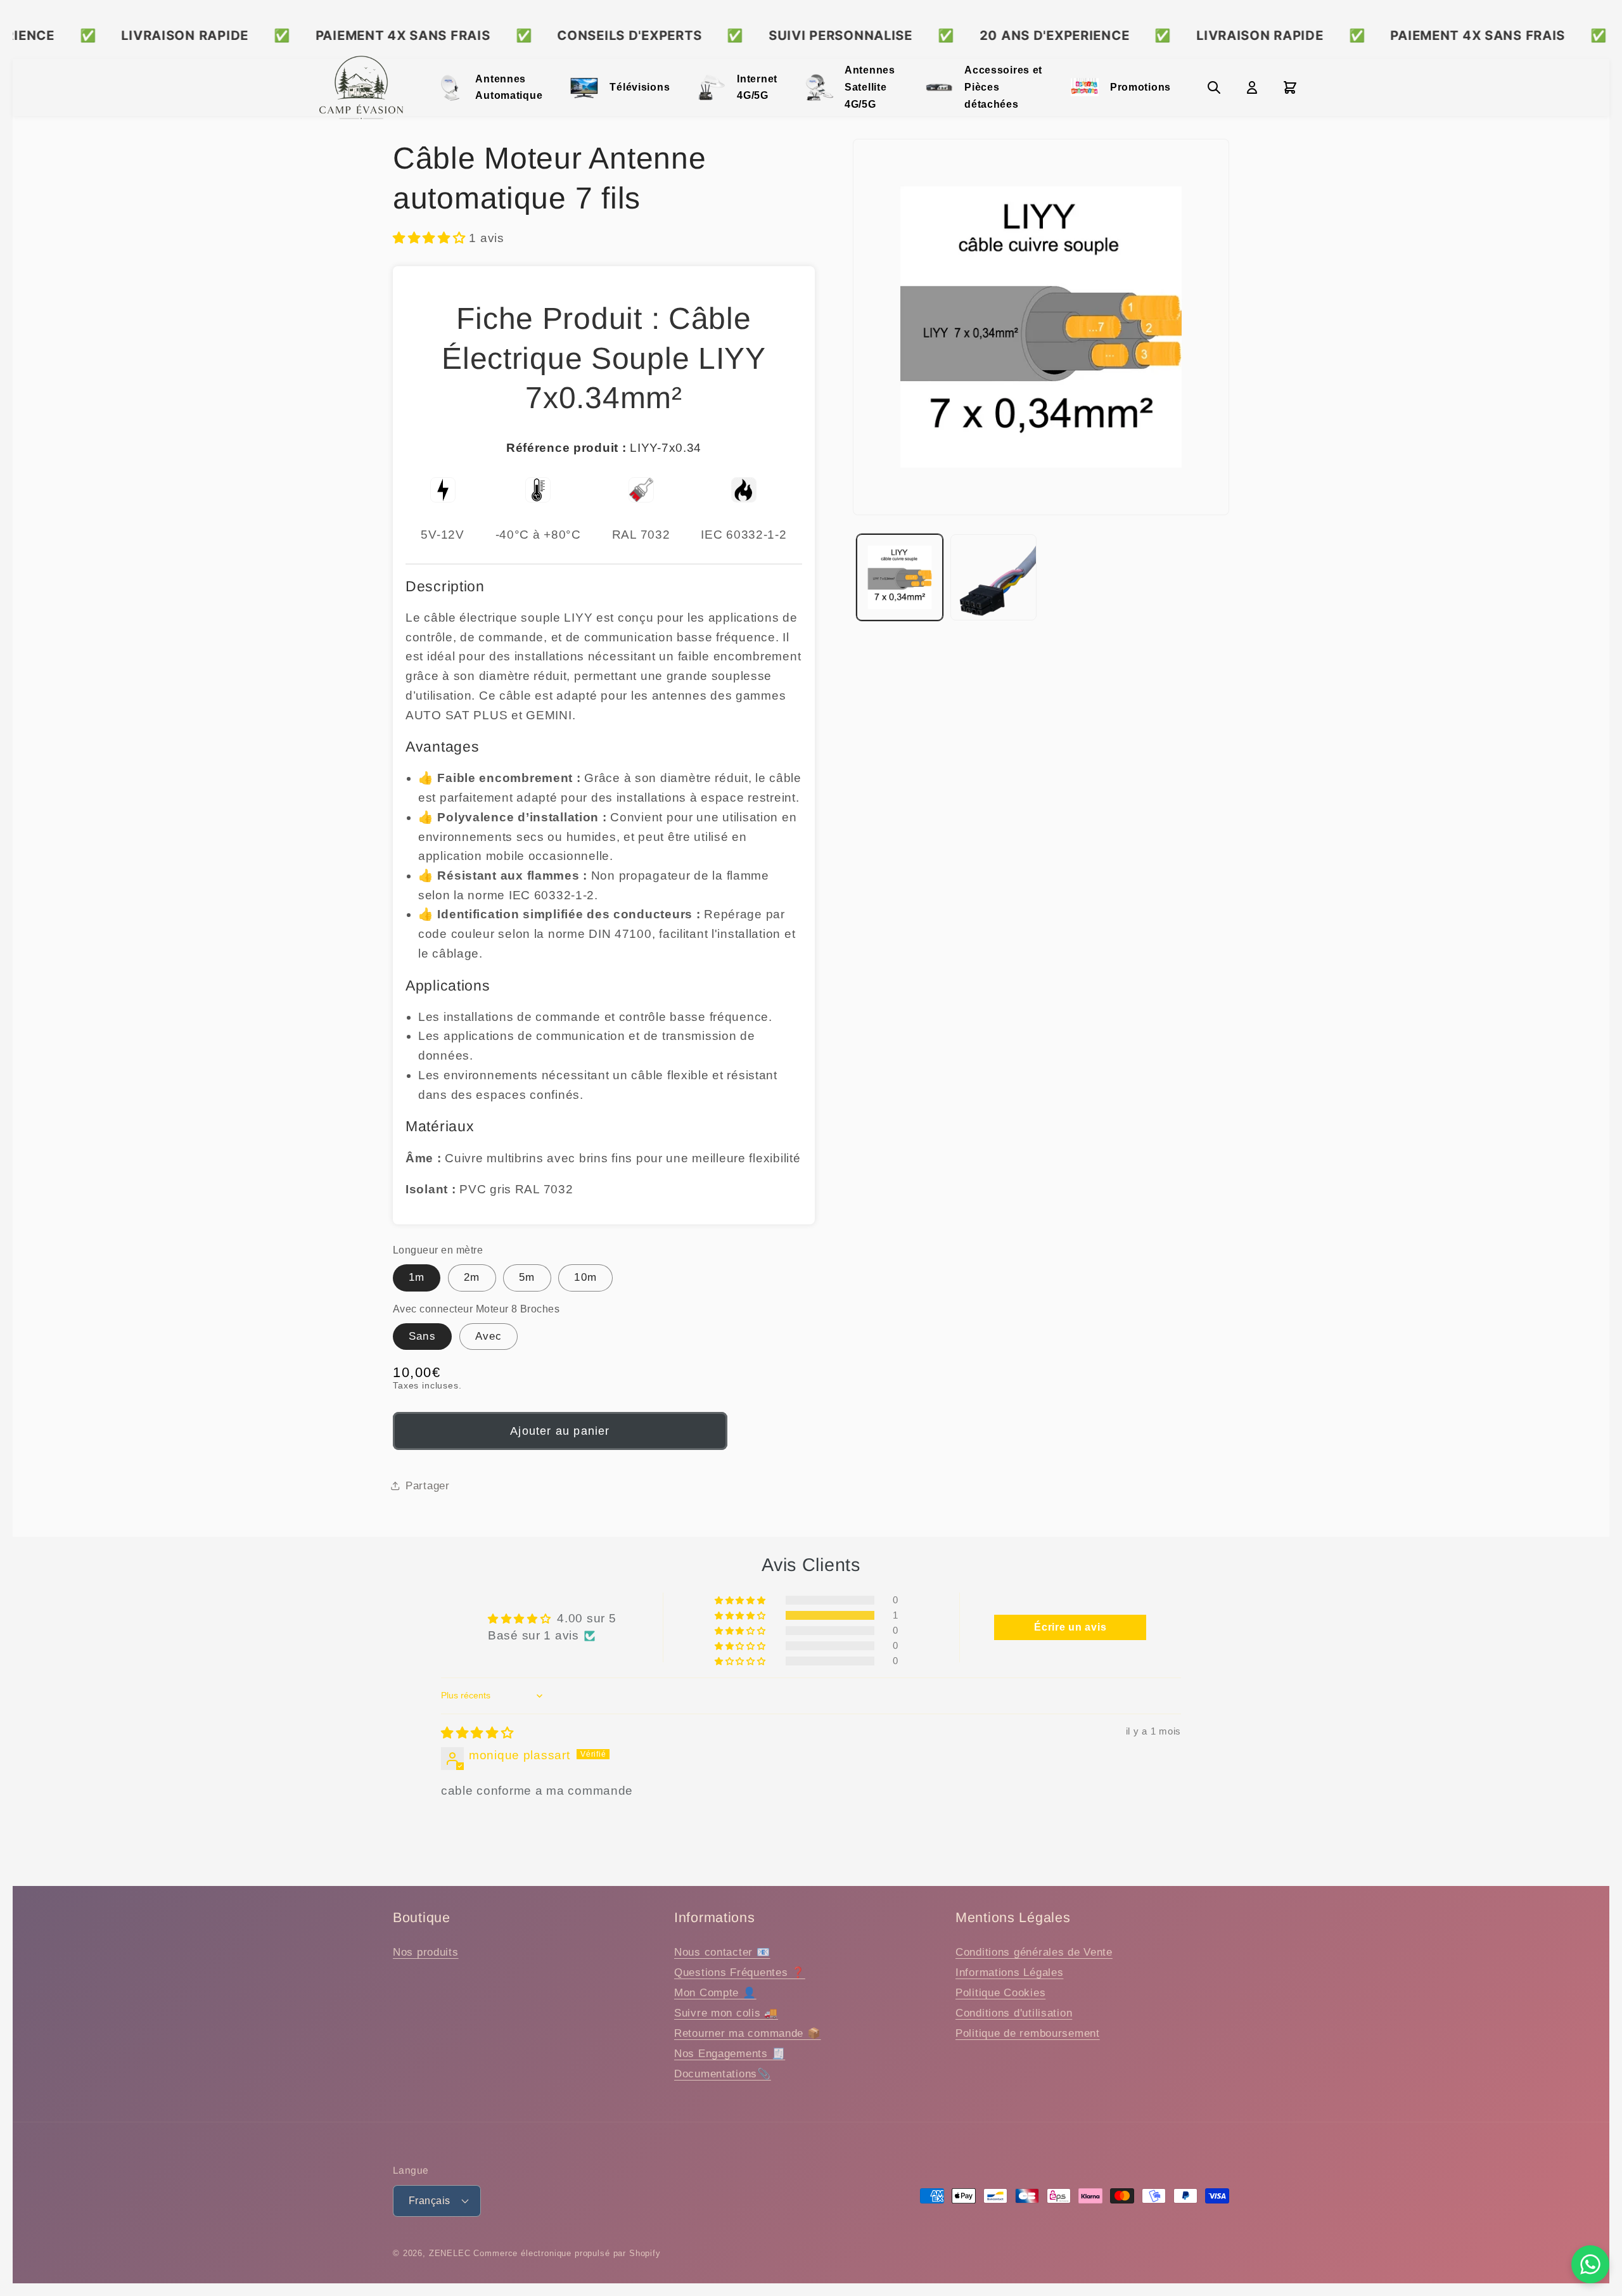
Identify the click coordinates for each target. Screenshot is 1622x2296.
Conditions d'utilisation (1014, 2013)
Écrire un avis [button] (1070, 1627)
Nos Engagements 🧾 (730, 2054)
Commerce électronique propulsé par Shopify (567, 2253)
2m (472, 1277)
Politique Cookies (1000, 1993)
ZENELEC (450, 2253)
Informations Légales (1009, 1972)
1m (417, 1277)
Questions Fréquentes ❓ (740, 1972)
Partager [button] (428, 1486)
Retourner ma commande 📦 (748, 2033)
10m (585, 1277)
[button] (431, 238)
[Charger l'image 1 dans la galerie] (900, 577)
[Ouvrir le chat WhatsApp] (1590, 2264)
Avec (489, 1336)
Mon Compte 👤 (715, 1993)
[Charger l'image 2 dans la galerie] (993, 577)
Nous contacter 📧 (722, 1952)
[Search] (1214, 87)
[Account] (1252, 87)
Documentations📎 (723, 2074)
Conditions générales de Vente (1034, 1952)
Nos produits (426, 1952)
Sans (422, 1336)
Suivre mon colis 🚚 (726, 2013)
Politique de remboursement (1028, 2033)
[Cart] (1290, 87)
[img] (477, 1733)
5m (527, 1277)
